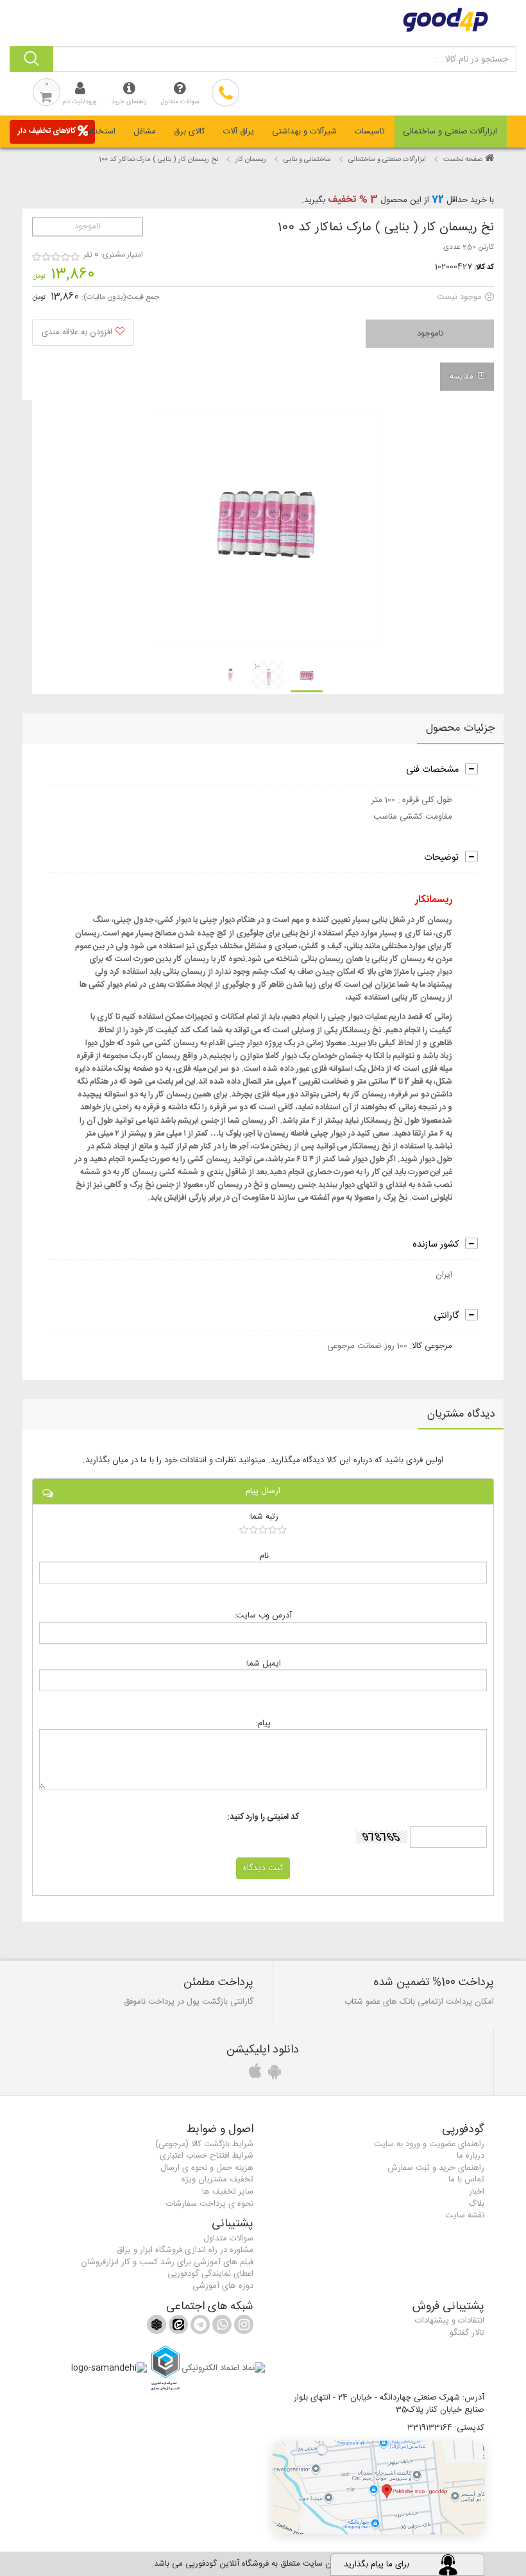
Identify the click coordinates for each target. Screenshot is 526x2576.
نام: (263, 1556)
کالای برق (190, 132)
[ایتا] (177, 2327)
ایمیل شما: (263, 1663)
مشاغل (145, 132)
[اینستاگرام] (242, 2327)
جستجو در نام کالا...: (471, 60)
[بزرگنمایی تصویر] (267, 529)
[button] (378, 2487)
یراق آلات (239, 132)
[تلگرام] (199, 2327)
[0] (263, 1530)
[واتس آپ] (221, 2327)
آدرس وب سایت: (263, 1615)
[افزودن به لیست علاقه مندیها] (83, 333)
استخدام (101, 132)
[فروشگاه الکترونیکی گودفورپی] (263, 20)
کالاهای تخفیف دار (47, 131)
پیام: (263, 1723)
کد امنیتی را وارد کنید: (263, 1817)
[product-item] (307, 676)
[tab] (451, 132)
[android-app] (273, 2075)
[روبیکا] (157, 2327)
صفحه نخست (463, 160)
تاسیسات (370, 132)
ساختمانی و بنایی (307, 160)
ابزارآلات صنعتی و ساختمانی (450, 132)
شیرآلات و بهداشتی (304, 132)
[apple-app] (253, 2075)
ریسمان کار (251, 160)
